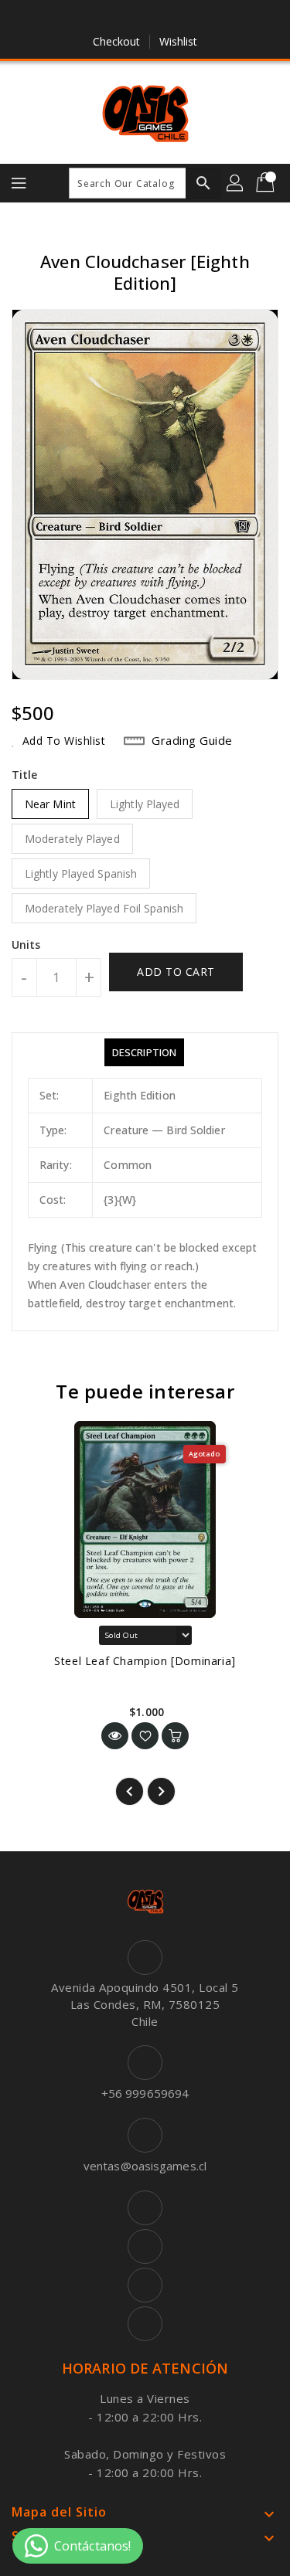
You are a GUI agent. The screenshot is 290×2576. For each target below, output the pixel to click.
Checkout (117, 41)
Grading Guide (192, 740)
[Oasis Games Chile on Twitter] (130, 18)
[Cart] (267, 183)
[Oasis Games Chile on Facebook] (101, 18)
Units (26, 945)
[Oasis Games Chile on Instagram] (160, 18)
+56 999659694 (145, 2093)
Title (25, 775)
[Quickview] (115, 1736)
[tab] (144, 1052)
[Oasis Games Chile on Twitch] (189, 18)
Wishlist (179, 41)
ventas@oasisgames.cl (145, 2166)
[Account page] (236, 183)
